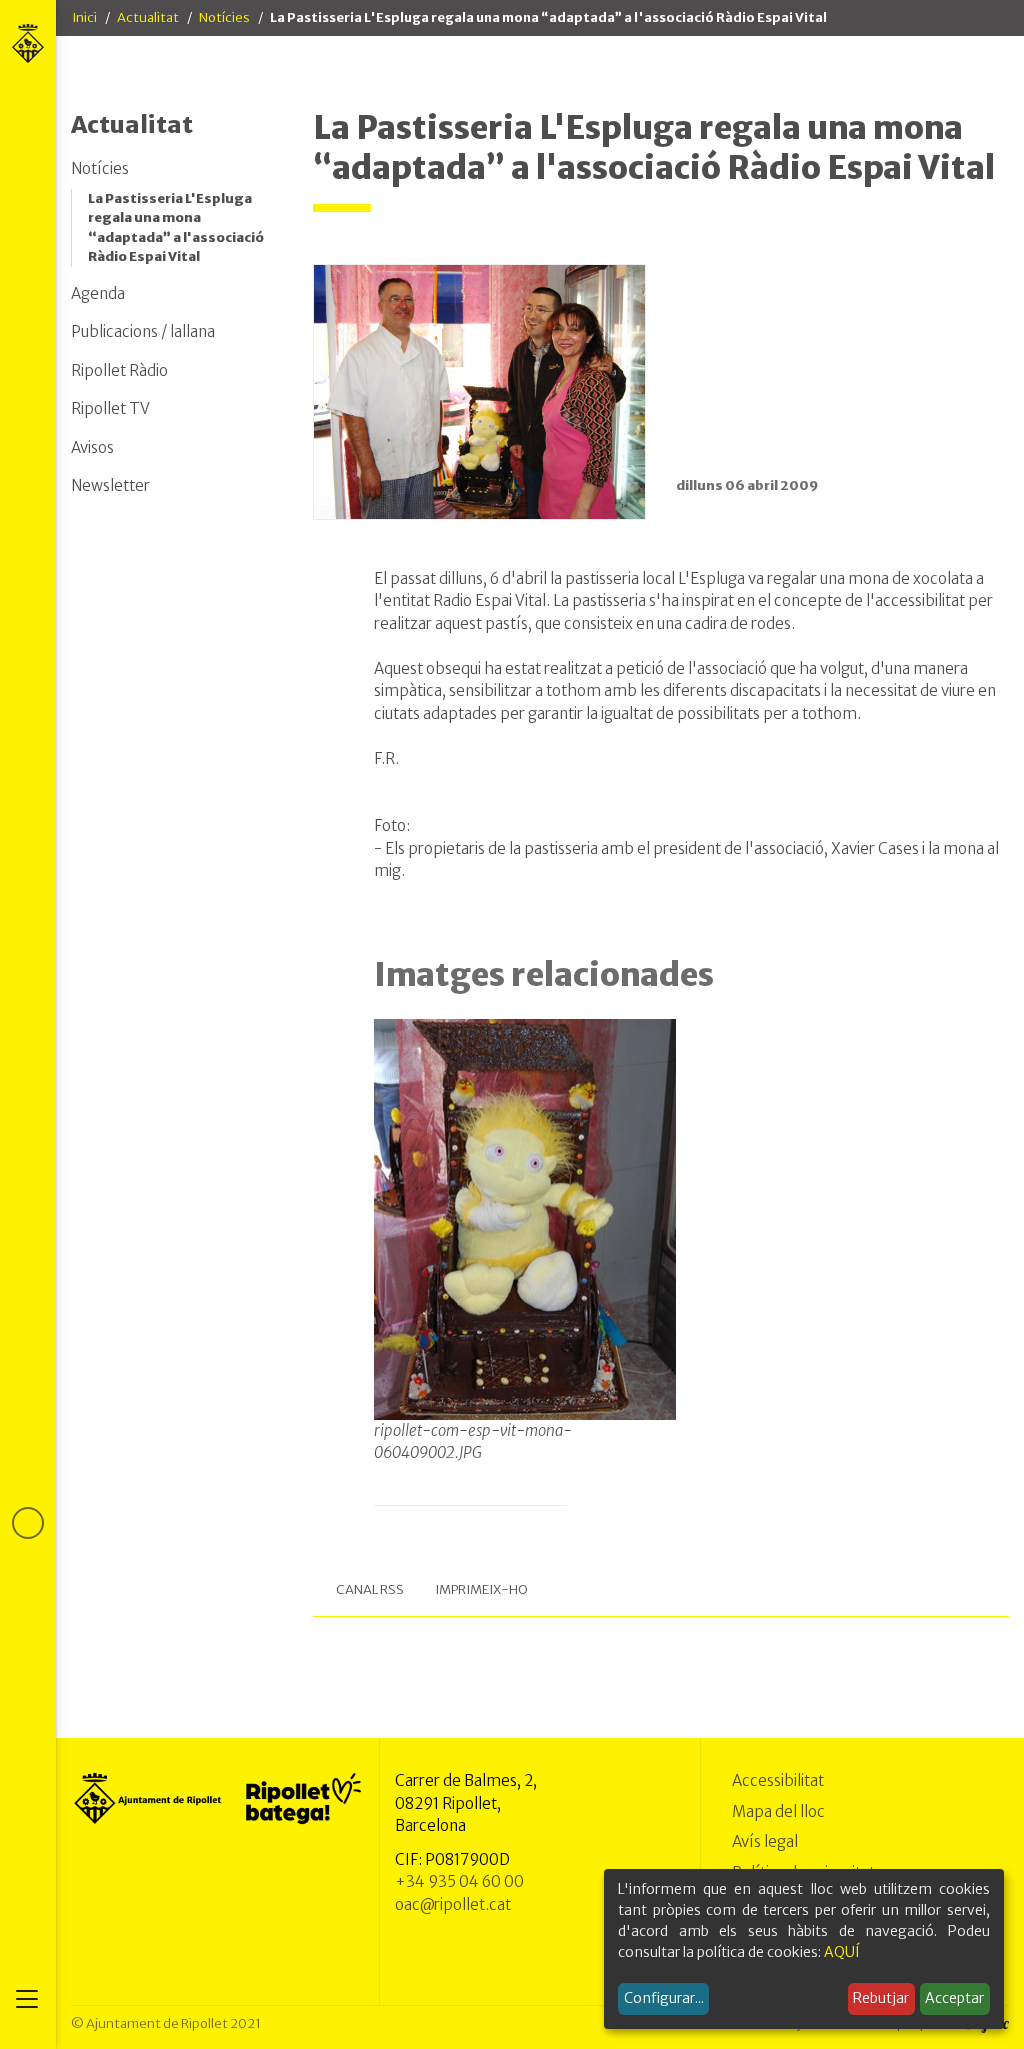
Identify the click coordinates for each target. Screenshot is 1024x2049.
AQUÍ (842, 1952)
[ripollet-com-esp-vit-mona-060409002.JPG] (525, 1219)
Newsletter (110, 485)
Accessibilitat (778, 1780)
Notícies (224, 17)
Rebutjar (881, 1998)
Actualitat (148, 17)
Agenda (98, 293)
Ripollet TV (110, 408)
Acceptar (954, 1998)
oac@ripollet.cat (453, 1904)
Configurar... (664, 1998)
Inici (84, 17)
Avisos (92, 447)
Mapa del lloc (778, 1811)
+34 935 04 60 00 (459, 1881)
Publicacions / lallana (143, 331)
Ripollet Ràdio (119, 370)
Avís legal (765, 1841)
